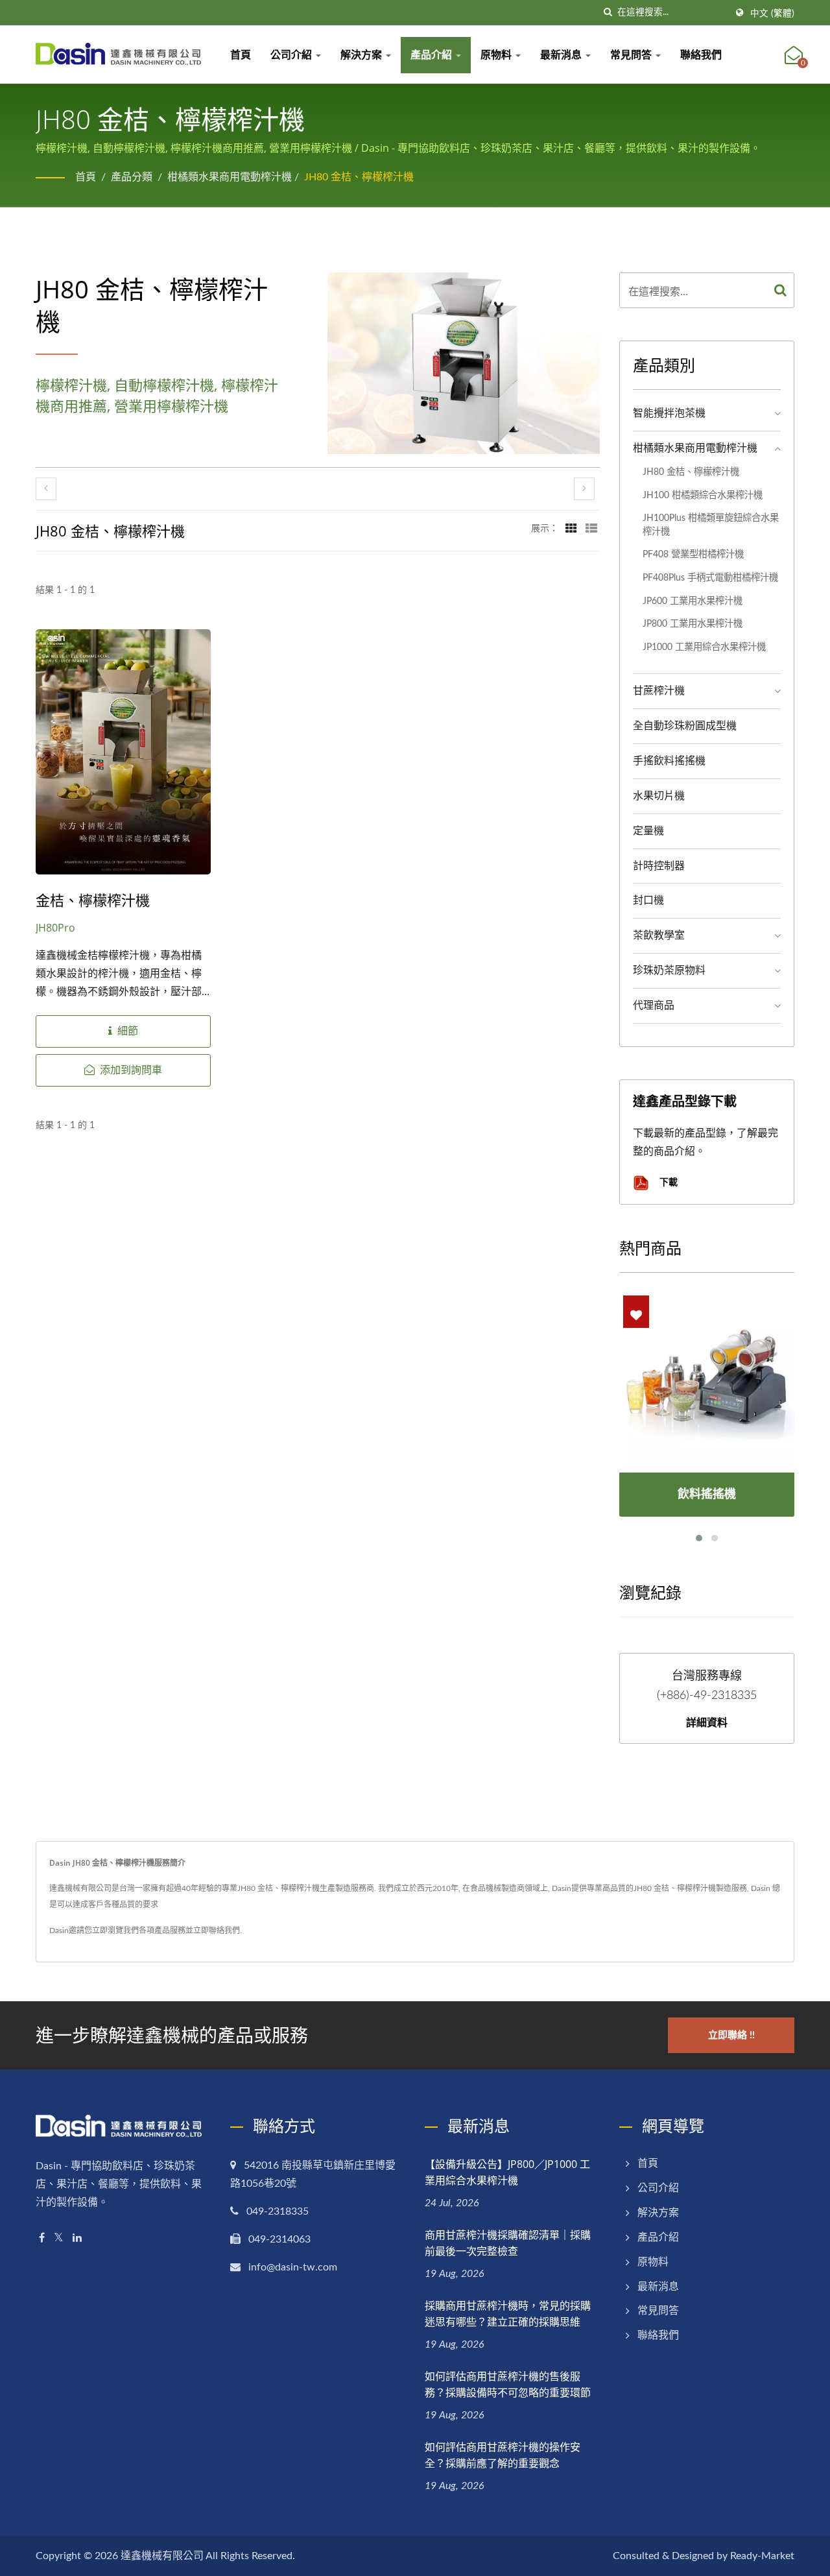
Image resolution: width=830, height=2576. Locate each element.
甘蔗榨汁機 (659, 691)
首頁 (241, 55)
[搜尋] (608, 13)
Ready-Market (762, 2556)
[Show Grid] (571, 529)
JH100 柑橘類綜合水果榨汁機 (703, 495)
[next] (584, 489)
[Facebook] (42, 2238)
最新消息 (562, 55)
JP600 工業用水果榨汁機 (693, 601)
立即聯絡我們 (217, 1931)
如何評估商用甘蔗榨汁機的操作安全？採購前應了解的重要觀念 (503, 2455)
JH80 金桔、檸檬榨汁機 (359, 177)
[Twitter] (59, 2238)
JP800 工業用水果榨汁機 (693, 624)
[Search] (781, 290)
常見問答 (632, 55)
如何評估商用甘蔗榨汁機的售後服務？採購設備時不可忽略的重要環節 (508, 2384)
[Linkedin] (77, 2238)
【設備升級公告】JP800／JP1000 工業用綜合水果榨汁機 (507, 2172)
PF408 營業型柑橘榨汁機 (693, 554)
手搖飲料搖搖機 (669, 761)
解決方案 (362, 55)
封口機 (648, 900)
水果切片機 (659, 796)
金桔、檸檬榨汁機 (93, 900)
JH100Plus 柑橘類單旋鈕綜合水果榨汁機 (711, 525)
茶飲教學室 (659, 935)
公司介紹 (292, 55)
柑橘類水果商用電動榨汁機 (230, 177)
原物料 (497, 55)
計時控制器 (659, 866)
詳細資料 (707, 1722)
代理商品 (654, 1005)
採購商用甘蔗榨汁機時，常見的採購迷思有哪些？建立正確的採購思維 (508, 2314)
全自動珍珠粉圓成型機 (685, 726)
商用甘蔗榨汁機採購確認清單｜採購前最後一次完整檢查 (508, 2243)
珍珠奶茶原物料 (669, 970)
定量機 (648, 831)
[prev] (46, 489)
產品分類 (132, 177)
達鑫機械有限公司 (162, 2556)
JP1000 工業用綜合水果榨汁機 (704, 647)
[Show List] (591, 529)
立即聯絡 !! (731, 2035)
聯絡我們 (701, 55)
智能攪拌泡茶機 (669, 413)
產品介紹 (433, 55)
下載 (667, 1182)
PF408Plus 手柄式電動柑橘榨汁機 (710, 578)
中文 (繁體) (772, 14)
